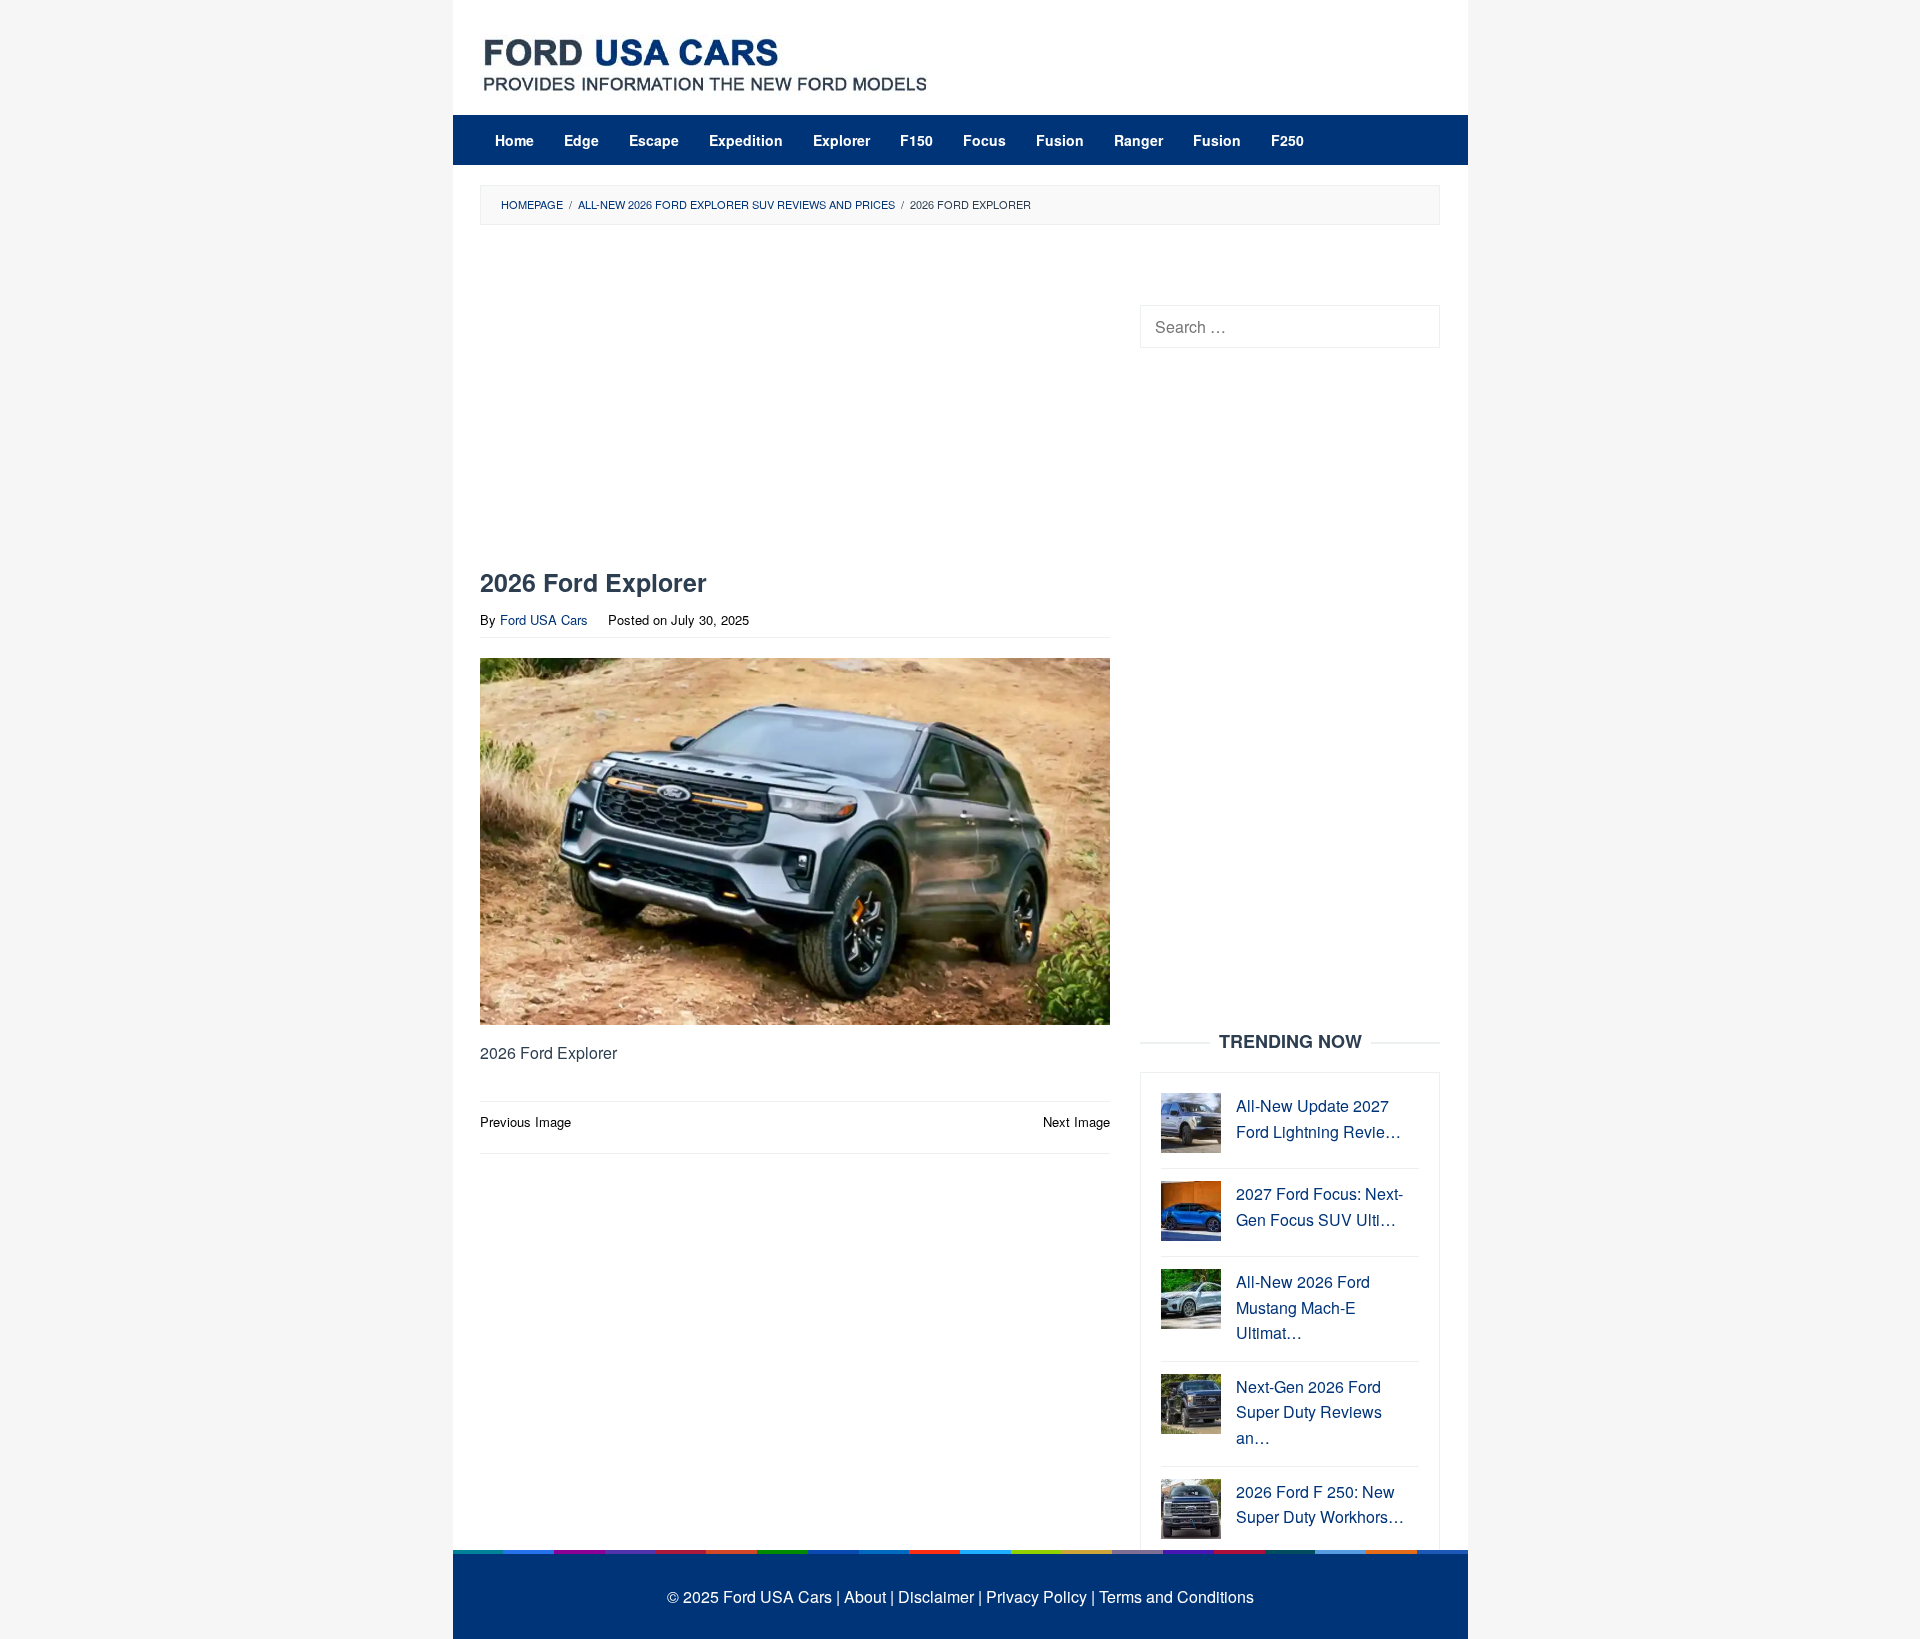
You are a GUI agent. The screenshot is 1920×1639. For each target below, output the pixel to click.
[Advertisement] (795, 401)
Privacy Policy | (1040, 1596)
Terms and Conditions (1176, 1596)
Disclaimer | (940, 1596)
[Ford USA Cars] (705, 62)
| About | (865, 1596)
